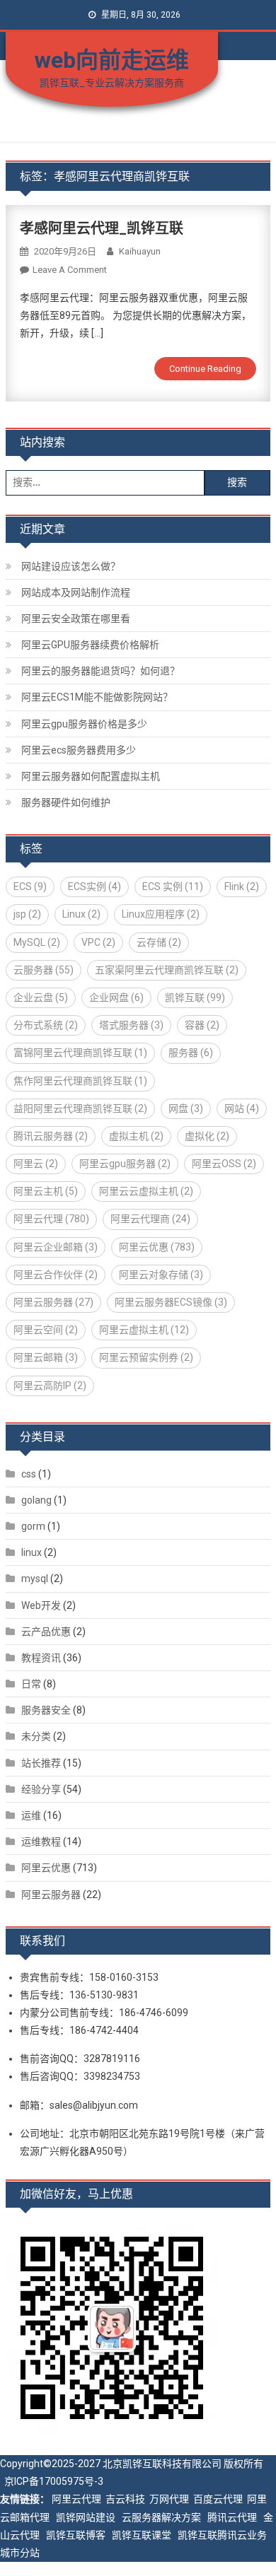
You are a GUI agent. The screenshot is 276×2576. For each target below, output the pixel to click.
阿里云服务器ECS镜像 (171, 1302)
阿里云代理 (51, 1219)
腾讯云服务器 (51, 1136)
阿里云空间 (46, 1330)
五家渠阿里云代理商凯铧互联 (167, 970)
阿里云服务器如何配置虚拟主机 (91, 776)
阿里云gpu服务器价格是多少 (84, 724)
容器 (202, 1025)
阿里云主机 (46, 1191)
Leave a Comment (70, 270)
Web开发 (41, 1605)
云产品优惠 (46, 1632)
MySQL (37, 942)
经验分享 (41, 1789)
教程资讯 (41, 1658)
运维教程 (41, 1842)
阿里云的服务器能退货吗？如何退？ (100, 671)
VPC (98, 942)
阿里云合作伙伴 (56, 1275)
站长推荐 (41, 1763)
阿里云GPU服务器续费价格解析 (90, 645)
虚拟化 (207, 1136)
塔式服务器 (131, 1025)
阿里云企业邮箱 (56, 1247)
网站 (242, 1108)
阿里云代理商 (150, 1219)
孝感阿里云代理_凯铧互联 (102, 228)
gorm (33, 1526)
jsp (27, 914)
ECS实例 (94, 886)
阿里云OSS (224, 1164)
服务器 (191, 1053)
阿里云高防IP (50, 1386)
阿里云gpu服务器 (125, 1164)
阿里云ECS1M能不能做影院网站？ (97, 697)
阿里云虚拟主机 (144, 1330)
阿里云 (36, 1164)
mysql (35, 1579)
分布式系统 (46, 1025)
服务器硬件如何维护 (66, 802)
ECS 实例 (173, 886)
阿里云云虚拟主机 (146, 1191)
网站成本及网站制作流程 (76, 592)
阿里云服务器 (53, 1302)
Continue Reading (205, 369)
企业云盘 (41, 997)
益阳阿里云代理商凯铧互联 (80, 1108)
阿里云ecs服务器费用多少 (79, 750)
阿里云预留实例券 (146, 1357)
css (29, 1474)
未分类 (36, 1736)
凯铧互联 (195, 997)
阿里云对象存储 (161, 1275)
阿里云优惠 (157, 1247)
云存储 (159, 942)
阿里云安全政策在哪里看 (76, 619)
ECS (30, 886)
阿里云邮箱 (46, 1357)
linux (31, 1552)
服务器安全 (46, 1710)
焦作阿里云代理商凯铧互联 (80, 1081)
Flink (242, 886)
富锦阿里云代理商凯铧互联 (80, 1053)
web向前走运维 (112, 60)
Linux (81, 914)
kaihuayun (140, 251)
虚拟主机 (136, 1136)
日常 (31, 1684)
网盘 (186, 1108)
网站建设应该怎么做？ (71, 566)
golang (36, 1500)
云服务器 (44, 970)
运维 (31, 1815)
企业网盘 (116, 997)
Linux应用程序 (161, 914)
